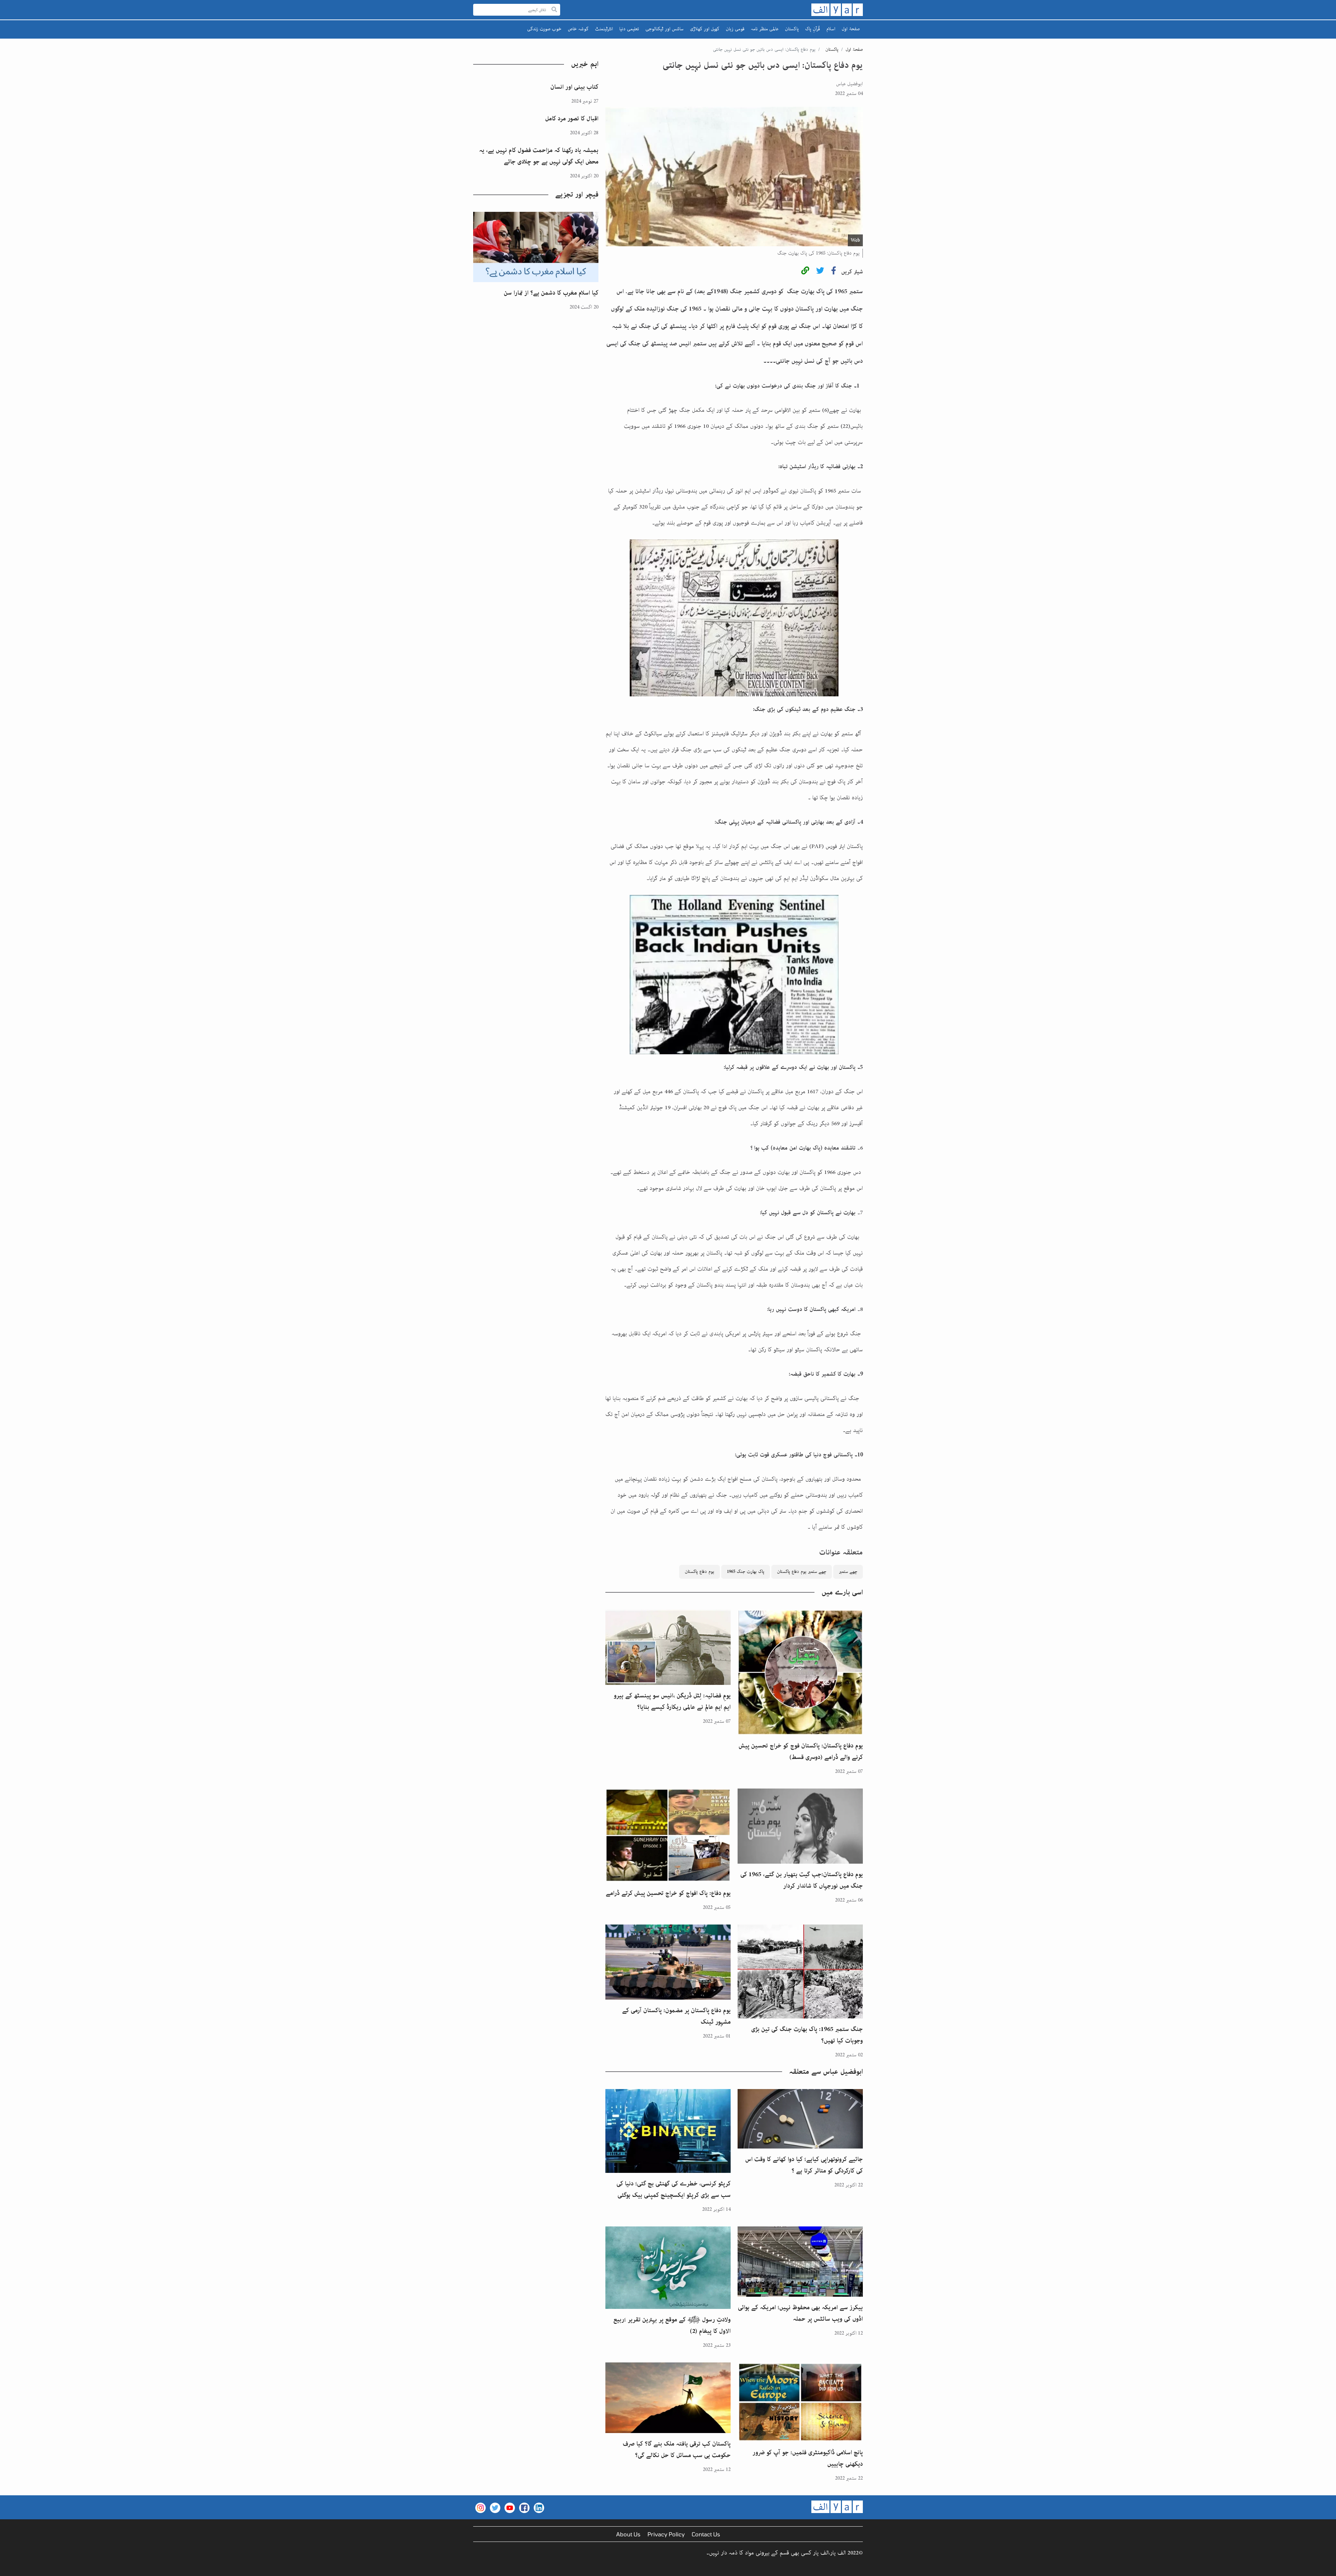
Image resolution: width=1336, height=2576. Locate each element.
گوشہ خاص (578, 29)
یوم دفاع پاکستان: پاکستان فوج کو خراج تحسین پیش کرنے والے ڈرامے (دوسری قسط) (801, 1751)
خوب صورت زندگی (544, 29)
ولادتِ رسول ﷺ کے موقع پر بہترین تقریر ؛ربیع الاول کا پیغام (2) (672, 2325)
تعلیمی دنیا (629, 29)
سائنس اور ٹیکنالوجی (665, 29)
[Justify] (554, 10)
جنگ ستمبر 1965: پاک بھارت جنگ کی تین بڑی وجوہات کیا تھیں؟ (807, 2035)
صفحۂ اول (851, 29)
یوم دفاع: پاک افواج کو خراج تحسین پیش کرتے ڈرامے (668, 1893)
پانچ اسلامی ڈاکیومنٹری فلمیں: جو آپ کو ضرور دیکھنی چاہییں (808, 2458)
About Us (628, 2534)
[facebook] (834, 272)
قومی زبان (735, 29)
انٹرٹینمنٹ (604, 29)
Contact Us (706, 2534)
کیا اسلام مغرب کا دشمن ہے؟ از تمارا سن (551, 293)
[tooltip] (805, 272)
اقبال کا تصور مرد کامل (572, 119)
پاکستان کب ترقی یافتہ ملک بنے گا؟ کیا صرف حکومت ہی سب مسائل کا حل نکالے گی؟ (677, 2450)
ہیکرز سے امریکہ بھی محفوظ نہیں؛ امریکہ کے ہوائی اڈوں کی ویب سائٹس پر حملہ (800, 2313)
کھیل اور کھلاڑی (705, 29)
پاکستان (792, 29)
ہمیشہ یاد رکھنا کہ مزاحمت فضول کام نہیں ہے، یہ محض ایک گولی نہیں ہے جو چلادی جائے (539, 156)
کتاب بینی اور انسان (574, 87)
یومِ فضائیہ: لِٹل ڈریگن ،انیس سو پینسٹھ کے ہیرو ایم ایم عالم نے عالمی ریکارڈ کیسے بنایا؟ (672, 1701)
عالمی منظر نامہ (765, 29)
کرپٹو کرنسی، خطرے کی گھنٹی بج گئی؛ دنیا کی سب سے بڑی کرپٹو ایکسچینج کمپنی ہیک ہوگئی (674, 2189)
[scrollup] (9, 2567)
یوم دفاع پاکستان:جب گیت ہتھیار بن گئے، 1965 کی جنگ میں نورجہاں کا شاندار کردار (802, 1880)
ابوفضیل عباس (849, 84)
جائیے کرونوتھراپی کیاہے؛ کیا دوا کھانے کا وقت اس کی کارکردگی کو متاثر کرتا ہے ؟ (804, 2165)
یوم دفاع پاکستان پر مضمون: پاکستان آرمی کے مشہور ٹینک (676, 2016)
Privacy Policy (666, 2534)
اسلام (831, 29)
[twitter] (820, 272)
